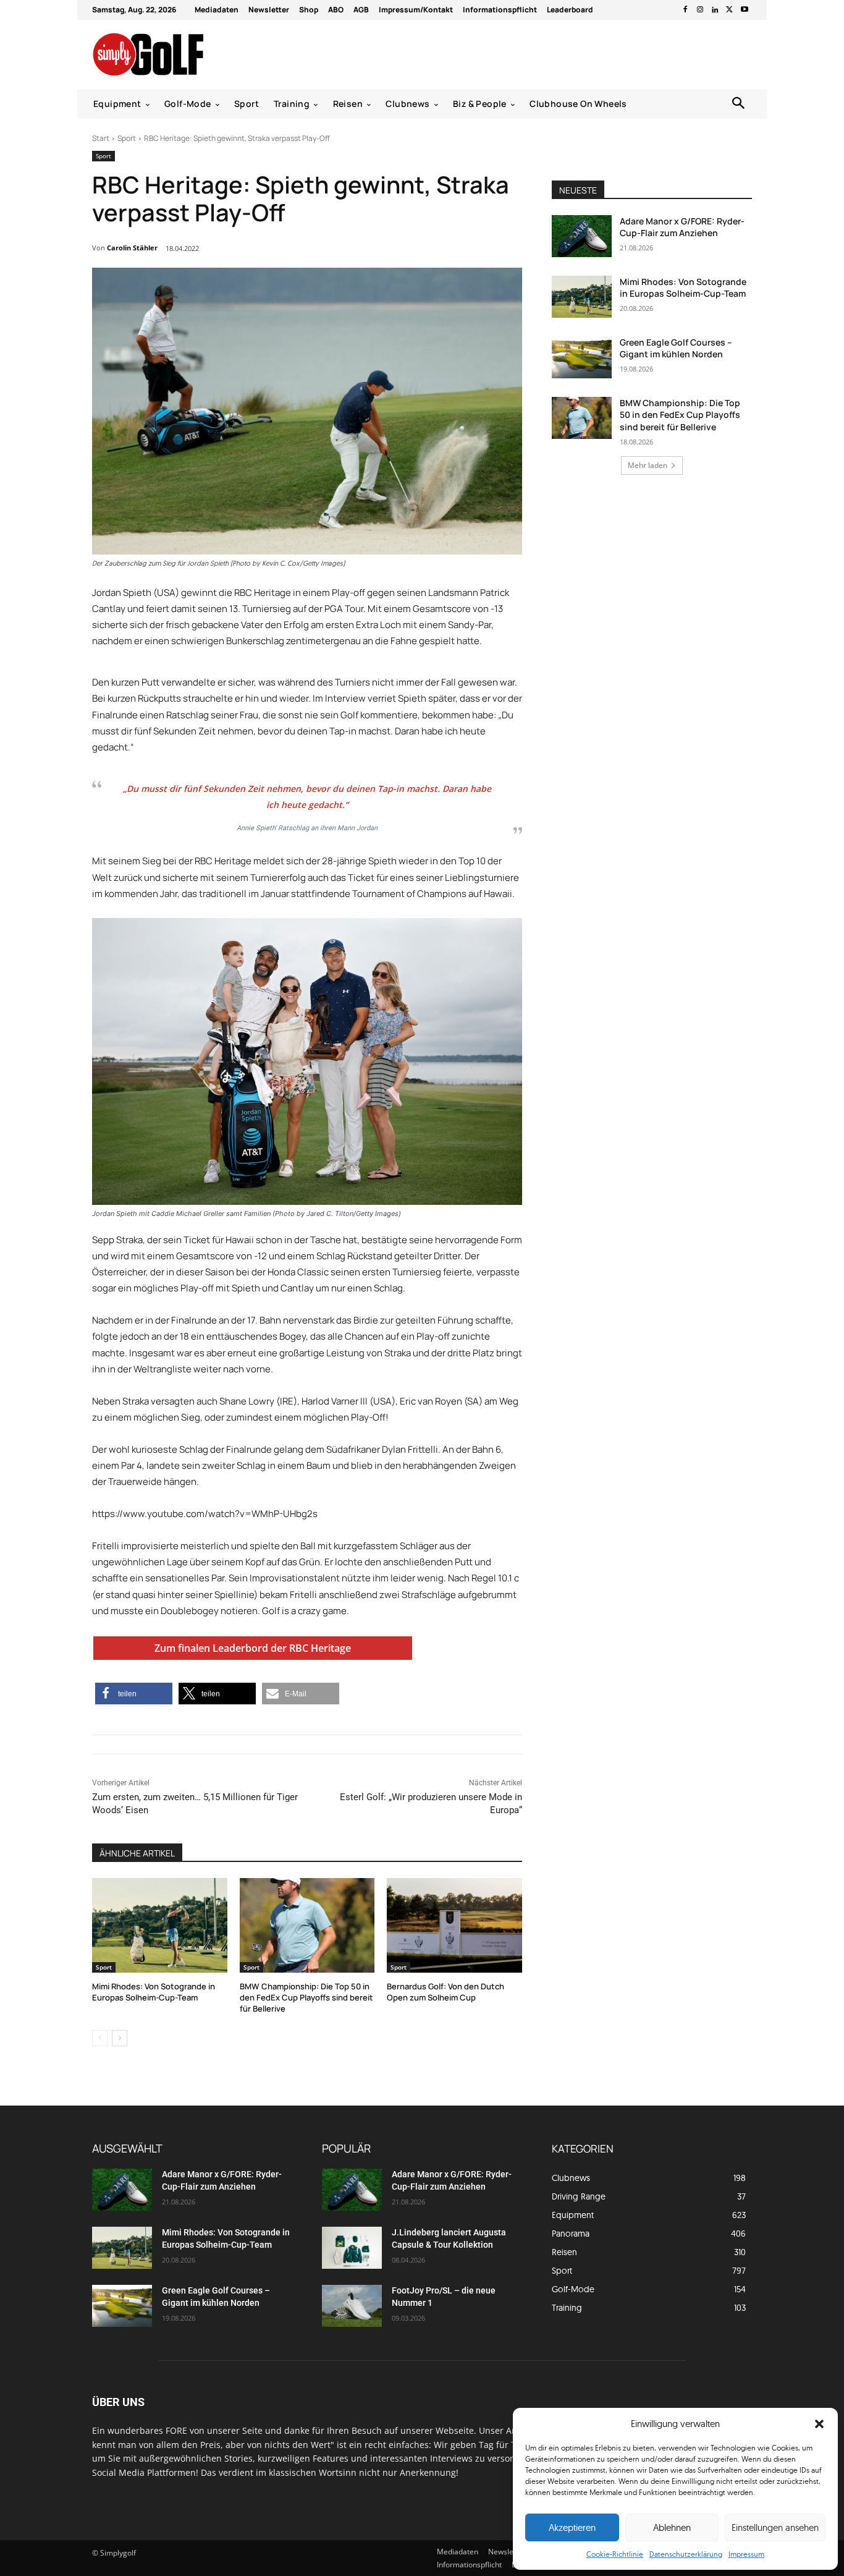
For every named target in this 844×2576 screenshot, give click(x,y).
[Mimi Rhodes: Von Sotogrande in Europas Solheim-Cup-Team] (160, 1925)
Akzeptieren (572, 2527)
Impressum (746, 2554)
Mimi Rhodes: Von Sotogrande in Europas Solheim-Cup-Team (154, 1992)
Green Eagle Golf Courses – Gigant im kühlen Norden (676, 348)
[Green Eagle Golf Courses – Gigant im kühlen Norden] (582, 357)
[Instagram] (700, 10)
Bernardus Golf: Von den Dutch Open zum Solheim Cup (445, 1992)
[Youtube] (745, 10)
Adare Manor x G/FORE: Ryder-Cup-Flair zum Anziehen (682, 227)
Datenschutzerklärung (686, 2554)
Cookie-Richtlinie (615, 2554)
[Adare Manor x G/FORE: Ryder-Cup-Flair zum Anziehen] (582, 236)
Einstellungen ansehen (775, 2527)
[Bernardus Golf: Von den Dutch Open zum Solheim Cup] (454, 1925)
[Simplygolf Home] (181, 54)
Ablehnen (672, 2527)
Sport (127, 138)
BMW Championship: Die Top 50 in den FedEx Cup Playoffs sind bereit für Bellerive (306, 1997)
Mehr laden (648, 465)
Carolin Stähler (132, 248)
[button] (819, 2424)
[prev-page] (100, 2038)
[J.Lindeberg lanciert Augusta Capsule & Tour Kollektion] (352, 2248)
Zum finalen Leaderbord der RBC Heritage (253, 1648)
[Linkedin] (715, 10)
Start (101, 138)
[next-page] (120, 2038)
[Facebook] (685, 10)
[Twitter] (730, 10)
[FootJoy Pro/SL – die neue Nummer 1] (352, 2306)
